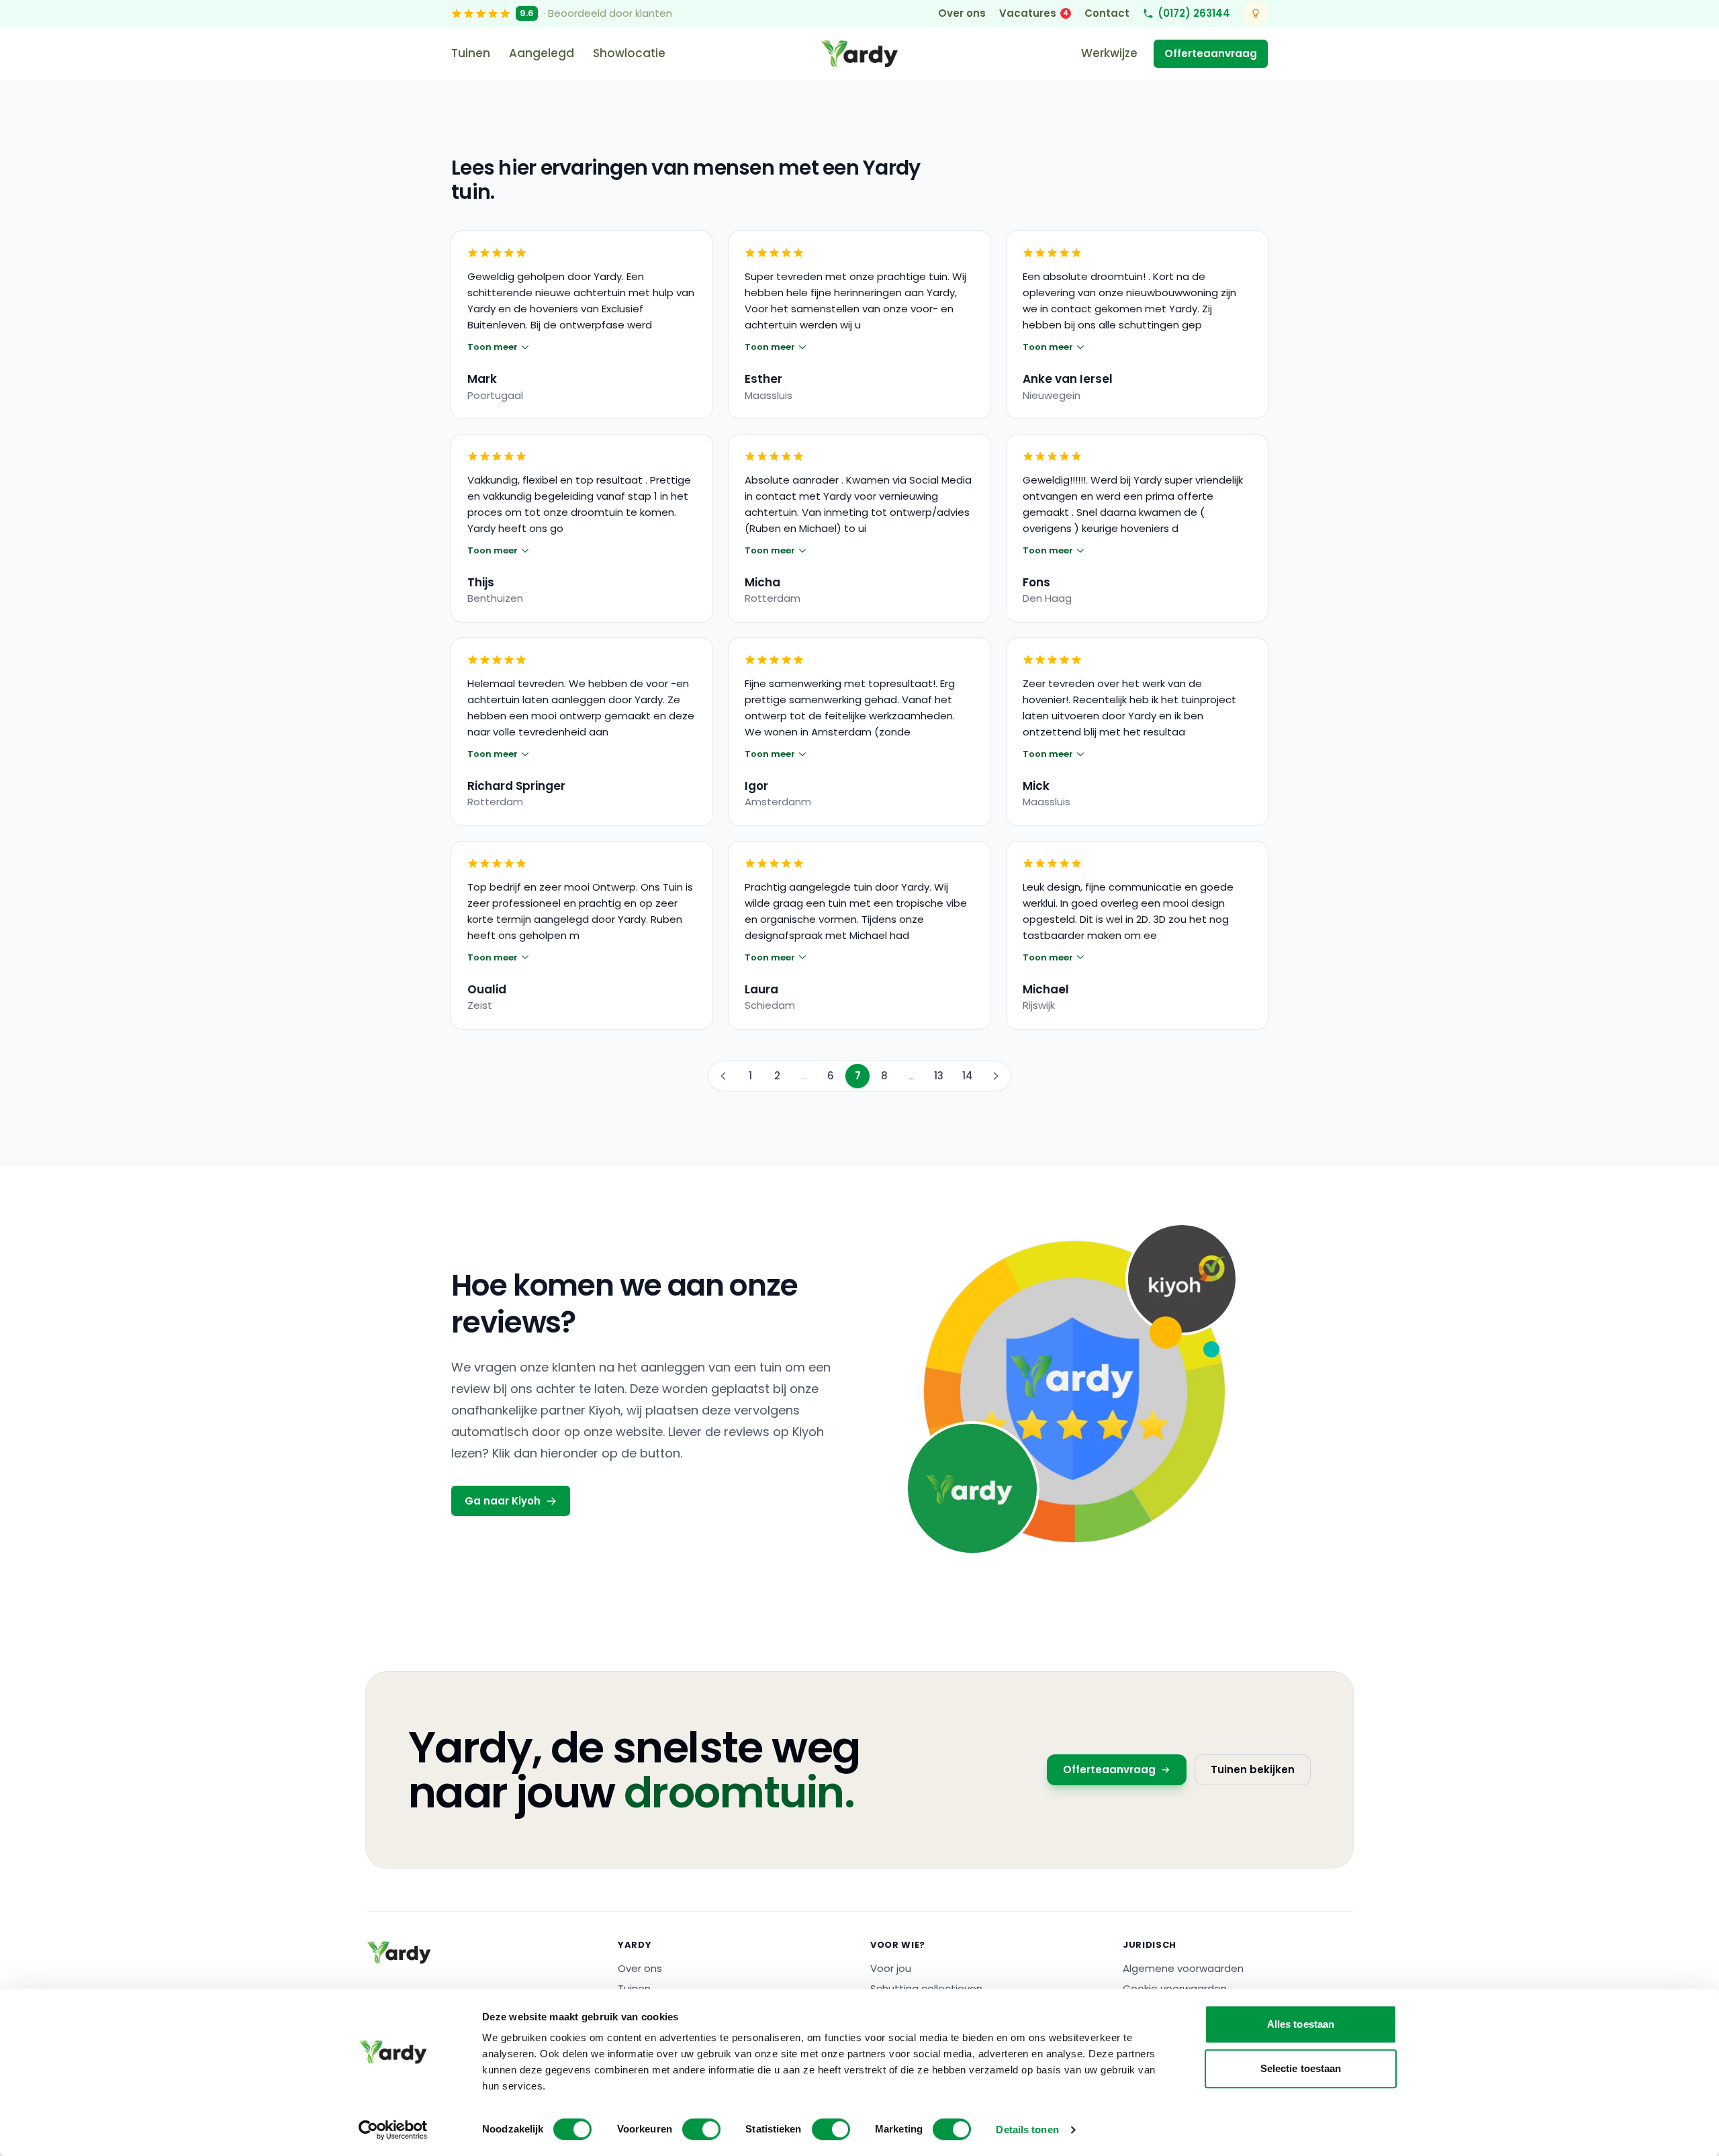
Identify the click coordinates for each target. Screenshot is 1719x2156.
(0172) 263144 (1194, 13)
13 (939, 1076)
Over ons (962, 13)
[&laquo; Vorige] (723, 1076)
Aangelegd (542, 53)
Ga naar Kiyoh (503, 1501)
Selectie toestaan (1301, 2068)
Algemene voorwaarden (1183, 1968)
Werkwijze (1109, 53)
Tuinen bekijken (1253, 1769)
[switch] (701, 2129)
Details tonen (1027, 2129)
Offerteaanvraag (1211, 53)
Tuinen (471, 53)
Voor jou (891, 1968)
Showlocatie (629, 53)
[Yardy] (399, 1952)
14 (968, 1076)
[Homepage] (859, 54)
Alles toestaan (1301, 2024)
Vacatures (1034, 13)
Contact (1107, 13)
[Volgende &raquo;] (996, 1076)
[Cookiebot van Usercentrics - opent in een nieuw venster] (393, 2130)
